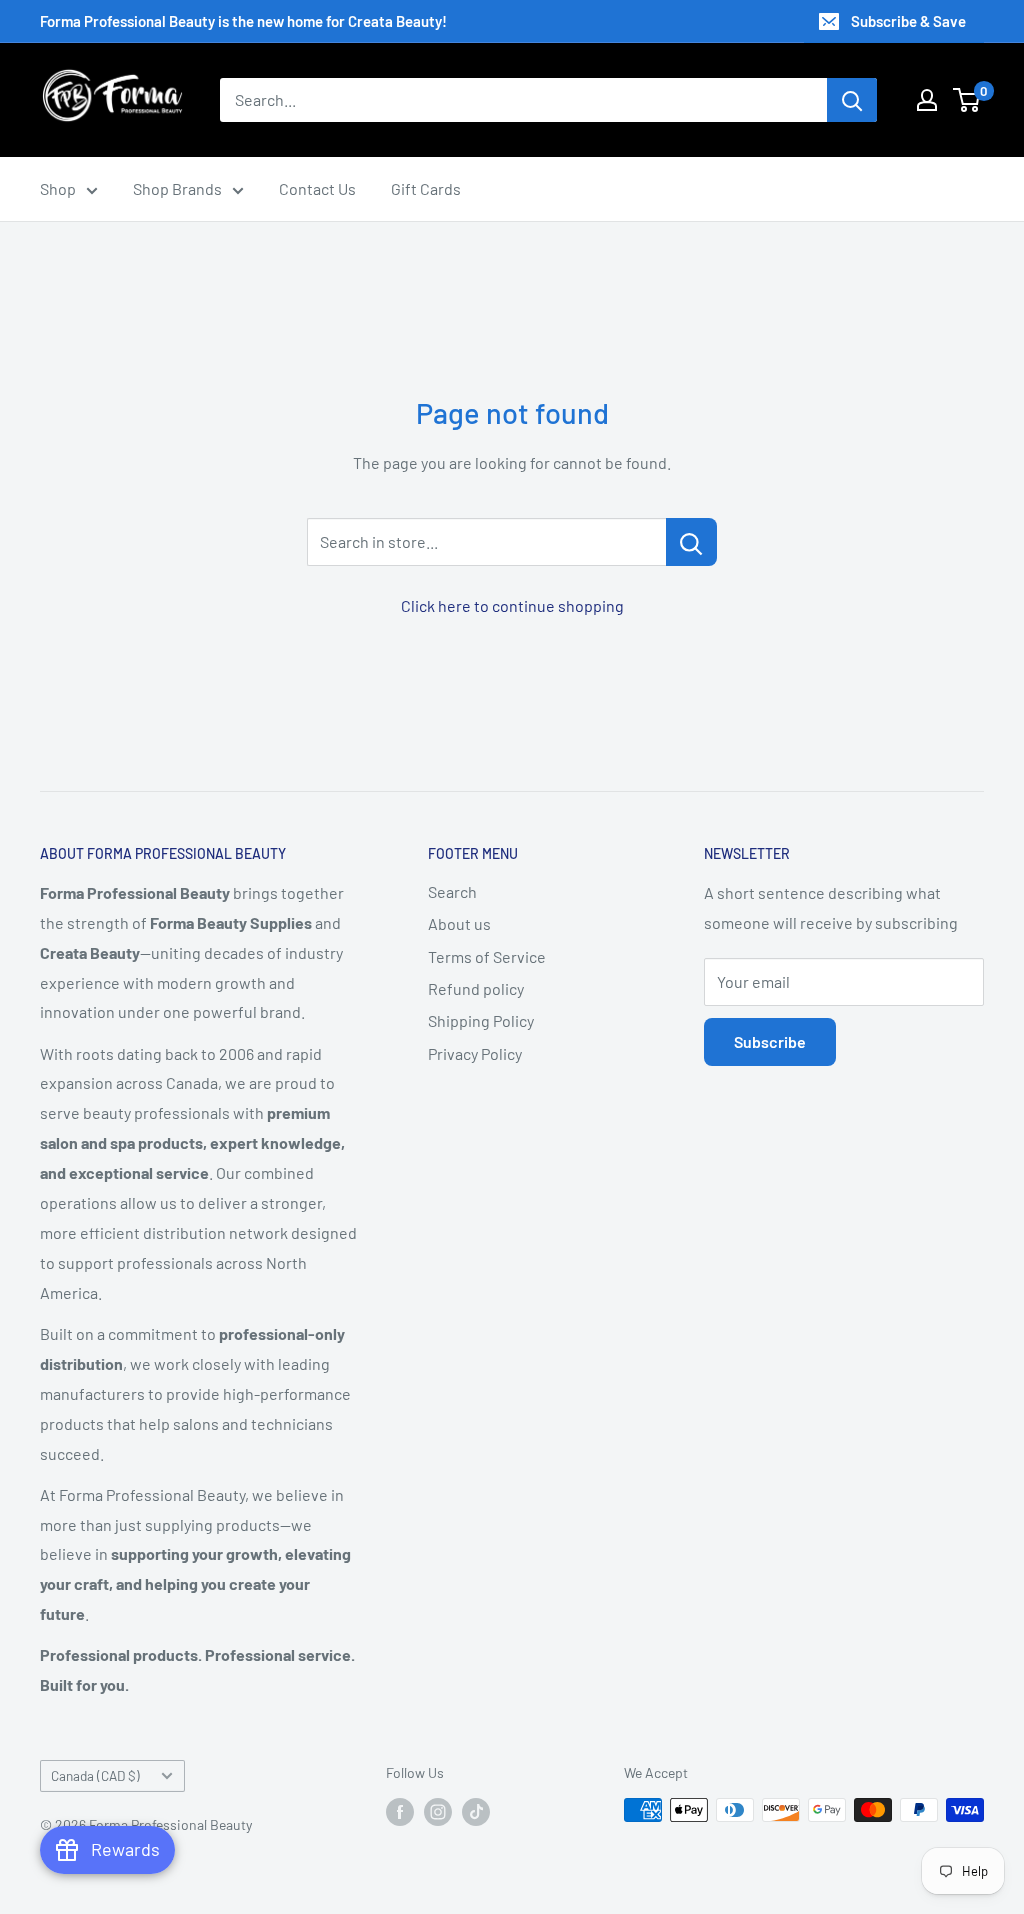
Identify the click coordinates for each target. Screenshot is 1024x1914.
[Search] (852, 100)
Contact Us (317, 188)
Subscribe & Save (908, 21)
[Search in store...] (691, 542)
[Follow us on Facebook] (400, 1812)
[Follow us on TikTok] (476, 1812)
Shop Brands (177, 188)
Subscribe (770, 1041)
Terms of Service (487, 956)
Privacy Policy (475, 1053)
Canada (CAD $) (95, 1775)
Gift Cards (426, 188)
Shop (58, 188)
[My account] (927, 100)
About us (459, 923)
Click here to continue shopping (512, 605)
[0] (967, 100)
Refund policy (476, 988)
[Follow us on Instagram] (438, 1812)
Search (452, 891)
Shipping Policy (481, 1020)
